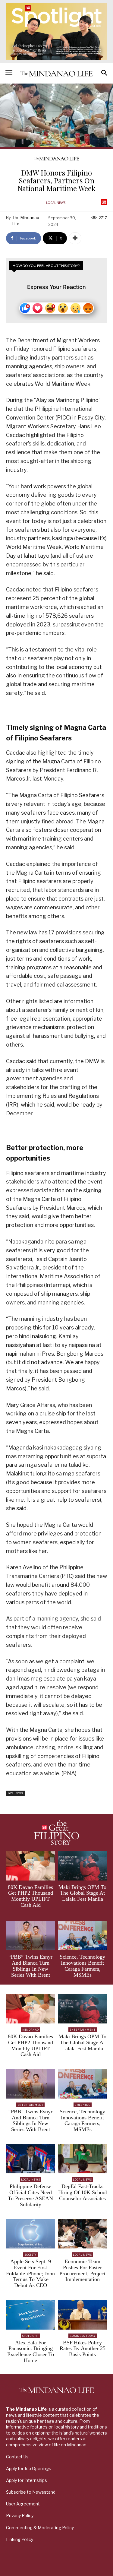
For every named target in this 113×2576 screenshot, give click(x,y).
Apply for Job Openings (29, 2468)
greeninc (83, 2105)
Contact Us (17, 2457)
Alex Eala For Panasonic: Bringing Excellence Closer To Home (31, 2351)
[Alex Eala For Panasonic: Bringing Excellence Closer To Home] (31, 2315)
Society (31, 2255)
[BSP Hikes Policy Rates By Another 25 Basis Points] (83, 2315)
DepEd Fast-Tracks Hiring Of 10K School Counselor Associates (83, 2192)
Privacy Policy (20, 2516)
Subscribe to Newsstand (31, 2492)
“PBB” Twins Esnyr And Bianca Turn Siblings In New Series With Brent (30, 1966)
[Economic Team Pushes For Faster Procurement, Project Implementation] (83, 2234)
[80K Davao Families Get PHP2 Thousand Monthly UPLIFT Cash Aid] (31, 1866)
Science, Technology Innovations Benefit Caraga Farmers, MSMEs (82, 1966)
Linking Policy (20, 2539)
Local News (56, 203)
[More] (75, 238)
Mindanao (31, 2030)
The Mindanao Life (26, 220)
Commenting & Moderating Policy (40, 2528)
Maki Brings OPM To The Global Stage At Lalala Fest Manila (82, 1893)
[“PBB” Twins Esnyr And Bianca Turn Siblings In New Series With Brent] (31, 1936)
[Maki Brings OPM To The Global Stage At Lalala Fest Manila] (83, 1866)
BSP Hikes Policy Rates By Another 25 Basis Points (83, 2349)
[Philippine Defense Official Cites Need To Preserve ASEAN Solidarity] (31, 2159)
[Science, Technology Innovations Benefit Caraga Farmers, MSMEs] (83, 1936)
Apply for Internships (27, 2480)
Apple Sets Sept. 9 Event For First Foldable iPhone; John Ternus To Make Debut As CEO (30, 2273)
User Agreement (23, 2504)
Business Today (83, 2336)
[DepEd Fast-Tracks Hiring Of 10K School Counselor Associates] (83, 2159)
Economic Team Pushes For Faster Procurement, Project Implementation (82, 2270)
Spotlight (30, 2336)
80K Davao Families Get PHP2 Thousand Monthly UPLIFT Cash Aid (30, 1896)
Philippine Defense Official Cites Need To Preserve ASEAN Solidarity (30, 2195)
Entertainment (83, 2030)
